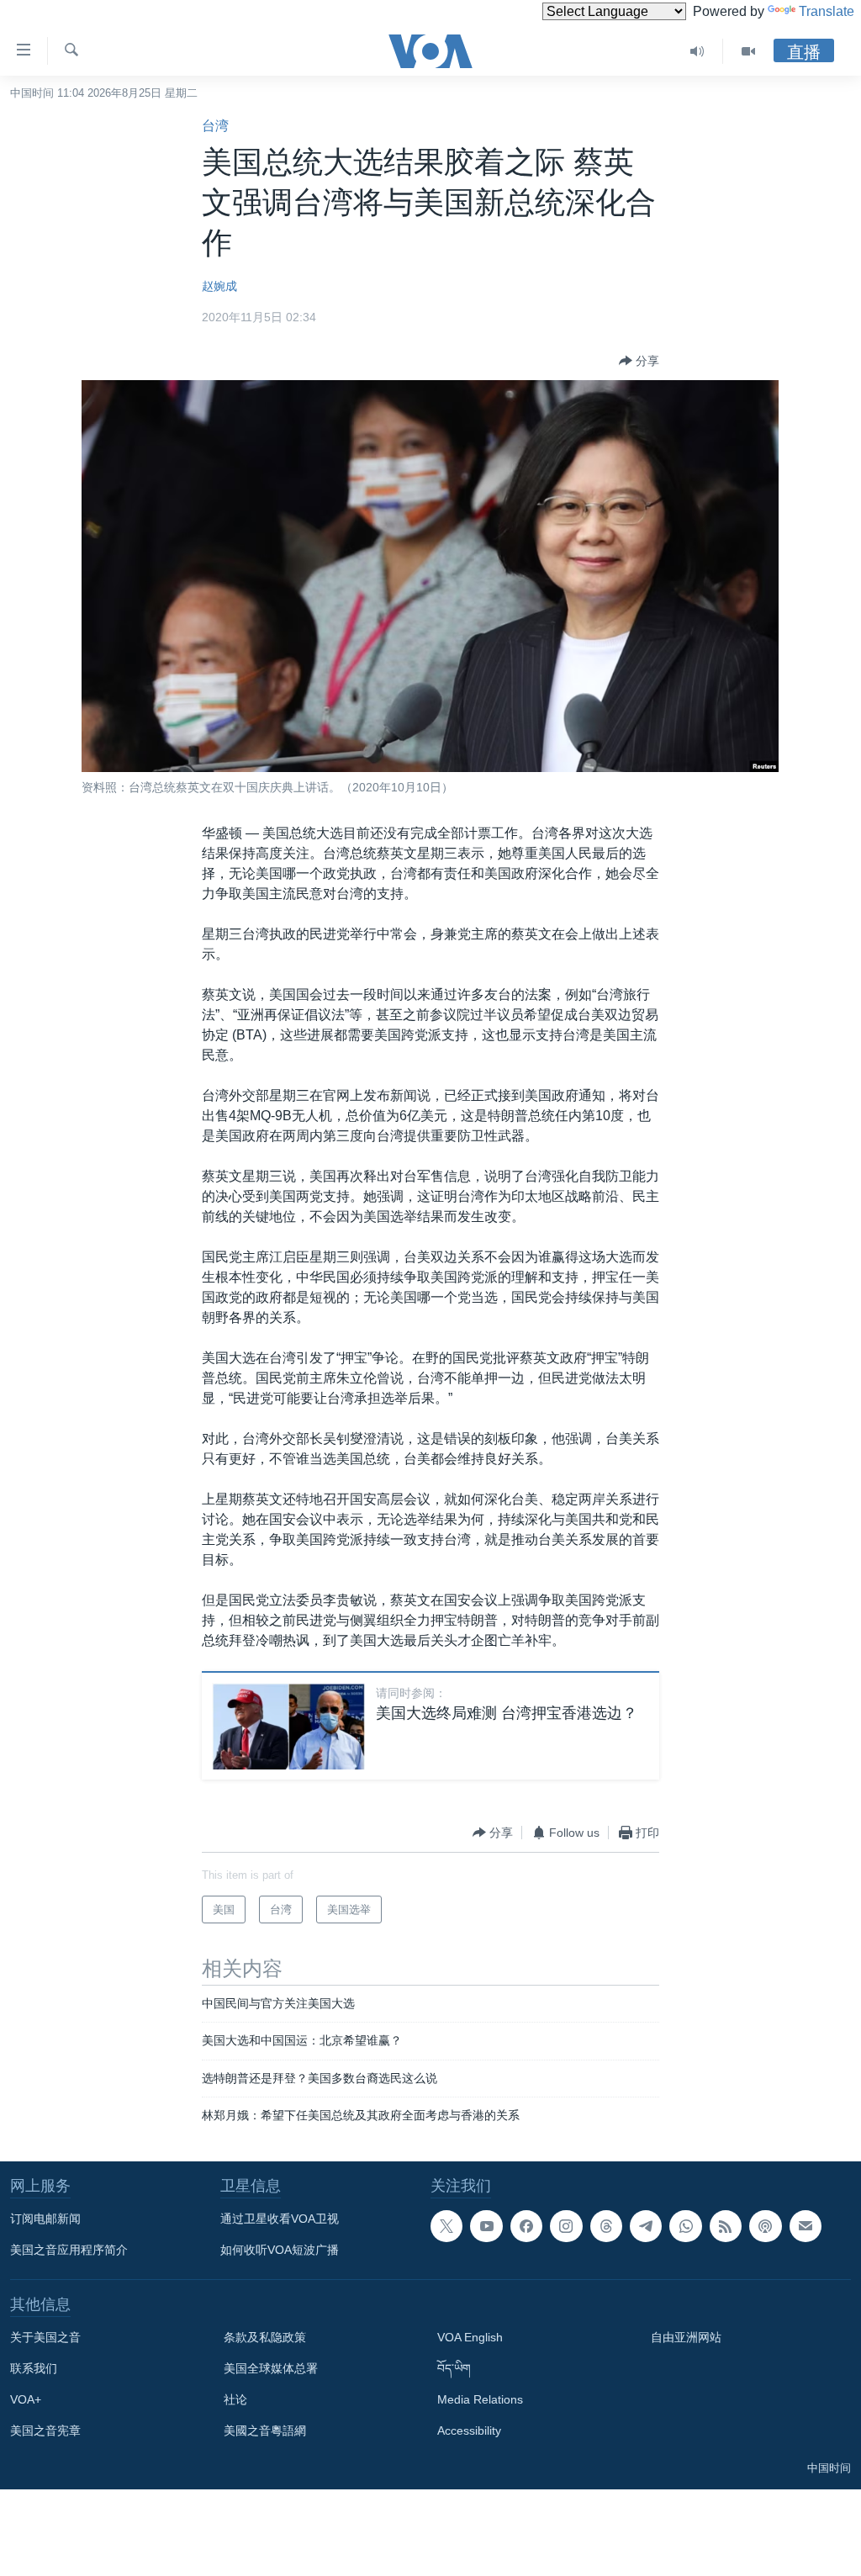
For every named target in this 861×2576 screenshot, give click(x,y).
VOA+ (26, 2399)
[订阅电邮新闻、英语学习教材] (806, 2226)
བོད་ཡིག (454, 2368)
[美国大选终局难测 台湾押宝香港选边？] (288, 1726)
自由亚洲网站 (686, 2337)
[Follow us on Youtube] (486, 2226)
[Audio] (697, 51)
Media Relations (480, 2399)
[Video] (748, 51)
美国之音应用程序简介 (69, 2250)
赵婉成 (219, 286)
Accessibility (469, 2431)
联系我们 (34, 2368)
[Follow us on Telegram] (646, 2226)
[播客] (765, 2226)
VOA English (470, 2337)
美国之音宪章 (45, 2431)
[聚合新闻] (726, 2226)
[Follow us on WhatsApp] (685, 2226)
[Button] (639, 361)
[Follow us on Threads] (606, 2226)
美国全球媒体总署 (271, 2368)
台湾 (215, 126)
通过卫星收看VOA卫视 (280, 2219)
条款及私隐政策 (265, 2337)
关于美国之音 (45, 2337)
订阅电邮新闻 (45, 2219)
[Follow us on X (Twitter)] (446, 2226)
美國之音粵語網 (265, 2431)
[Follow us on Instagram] (566, 2226)
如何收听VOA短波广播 (280, 2250)
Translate (827, 11)
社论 (235, 2399)
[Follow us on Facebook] (526, 2226)
